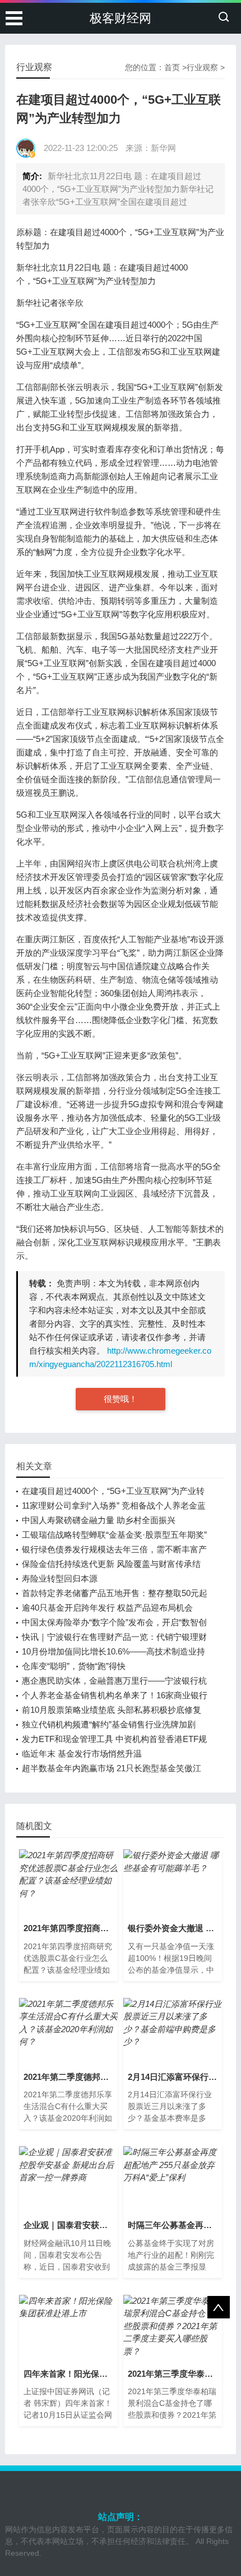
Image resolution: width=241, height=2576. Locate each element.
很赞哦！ (121, 1399)
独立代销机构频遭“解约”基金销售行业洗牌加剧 (109, 1724)
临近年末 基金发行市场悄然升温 (82, 1754)
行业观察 (202, 67)
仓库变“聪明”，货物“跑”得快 (74, 1666)
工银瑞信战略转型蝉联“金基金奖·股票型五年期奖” (114, 1535)
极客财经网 (121, 18)
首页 (172, 67)
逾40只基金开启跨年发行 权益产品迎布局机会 (107, 1608)
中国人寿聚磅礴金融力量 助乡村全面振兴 (99, 1520)
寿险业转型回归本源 (60, 1578)
